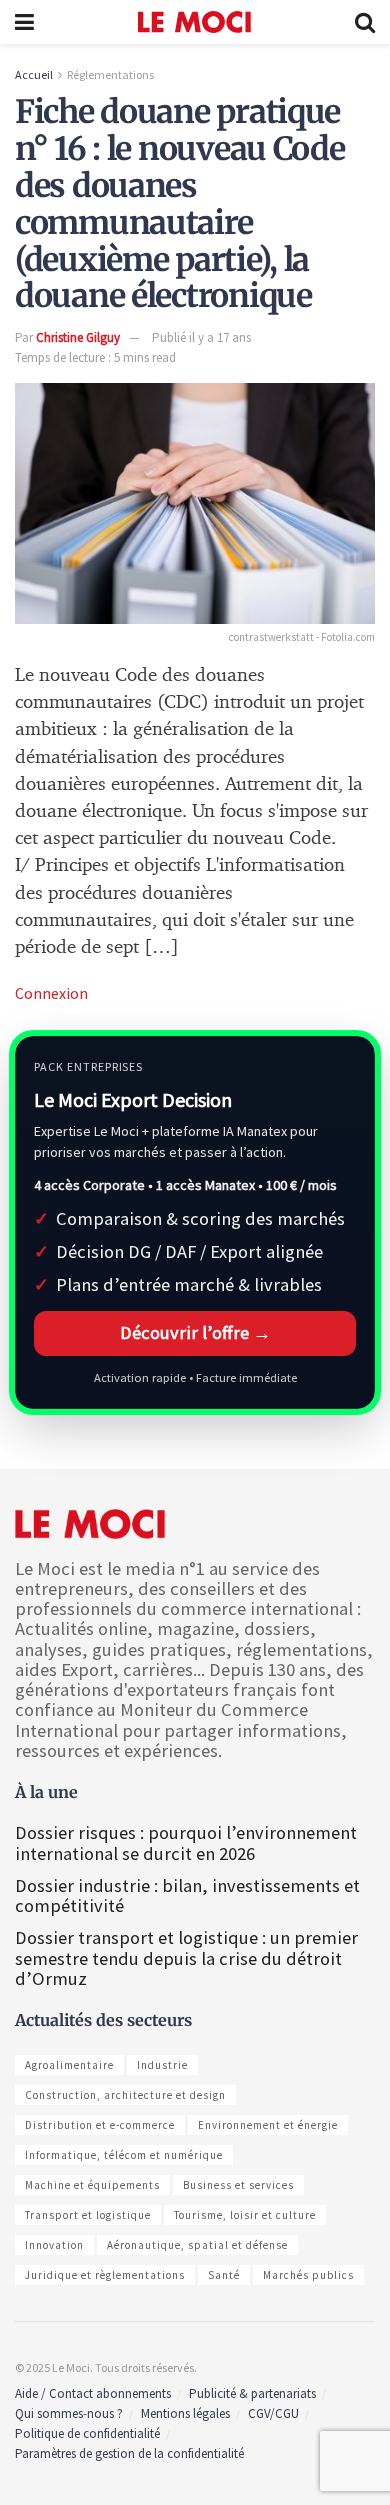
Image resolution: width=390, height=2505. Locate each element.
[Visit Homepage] (194, 22)
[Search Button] (365, 22)
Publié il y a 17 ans (201, 337)
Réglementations (110, 74)
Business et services (238, 2185)
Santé (224, 2275)
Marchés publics (308, 2275)
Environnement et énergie (268, 2125)
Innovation (54, 2245)
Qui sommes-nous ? (69, 2413)
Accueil (34, 74)
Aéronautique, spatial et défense (197, 2245)
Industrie (162, 2065)
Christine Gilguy (78, 337)
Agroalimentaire (69, 2065)
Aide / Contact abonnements (93, 2393)
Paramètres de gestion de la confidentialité (129, 2453)
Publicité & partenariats (252, 2393)
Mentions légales (185, 2413)
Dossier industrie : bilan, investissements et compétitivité (187, 1895)
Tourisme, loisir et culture (245, 2215)
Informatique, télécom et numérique (124, 2155)
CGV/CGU (273, 2413)
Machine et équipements (92, 2185)
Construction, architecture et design (125, 2095)
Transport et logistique (88, 2215)
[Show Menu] (24, 22)
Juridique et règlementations (105, 2275)
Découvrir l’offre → (195, 1332)
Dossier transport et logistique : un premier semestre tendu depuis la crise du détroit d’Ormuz (186, 1957)
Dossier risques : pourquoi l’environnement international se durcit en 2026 (186, 1842)
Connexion (51, 993)
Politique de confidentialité (87, 2433)
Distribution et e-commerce (100, 2125)
